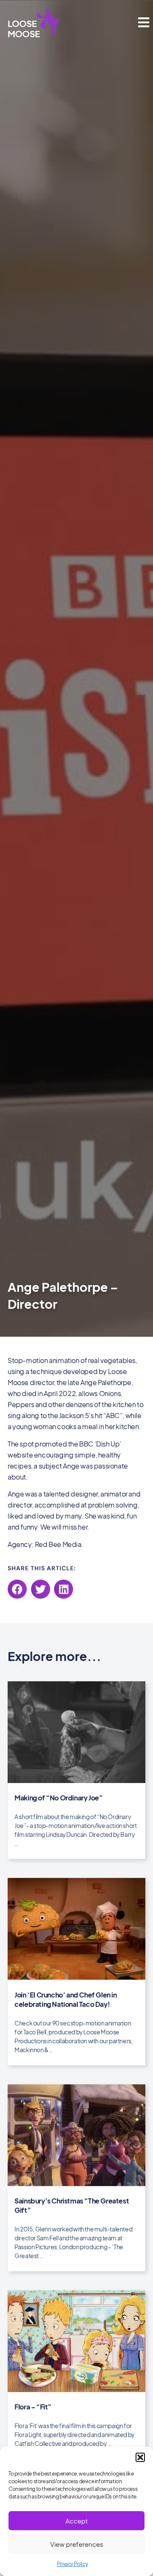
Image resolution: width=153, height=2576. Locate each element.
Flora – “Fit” (33, 2407)
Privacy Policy (72, 2564)
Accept (77, 2521)
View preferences (77, 2544)
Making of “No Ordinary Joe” (58, 1798)
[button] (140, 2457)
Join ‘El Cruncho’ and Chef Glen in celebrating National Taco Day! (65, 1999)
